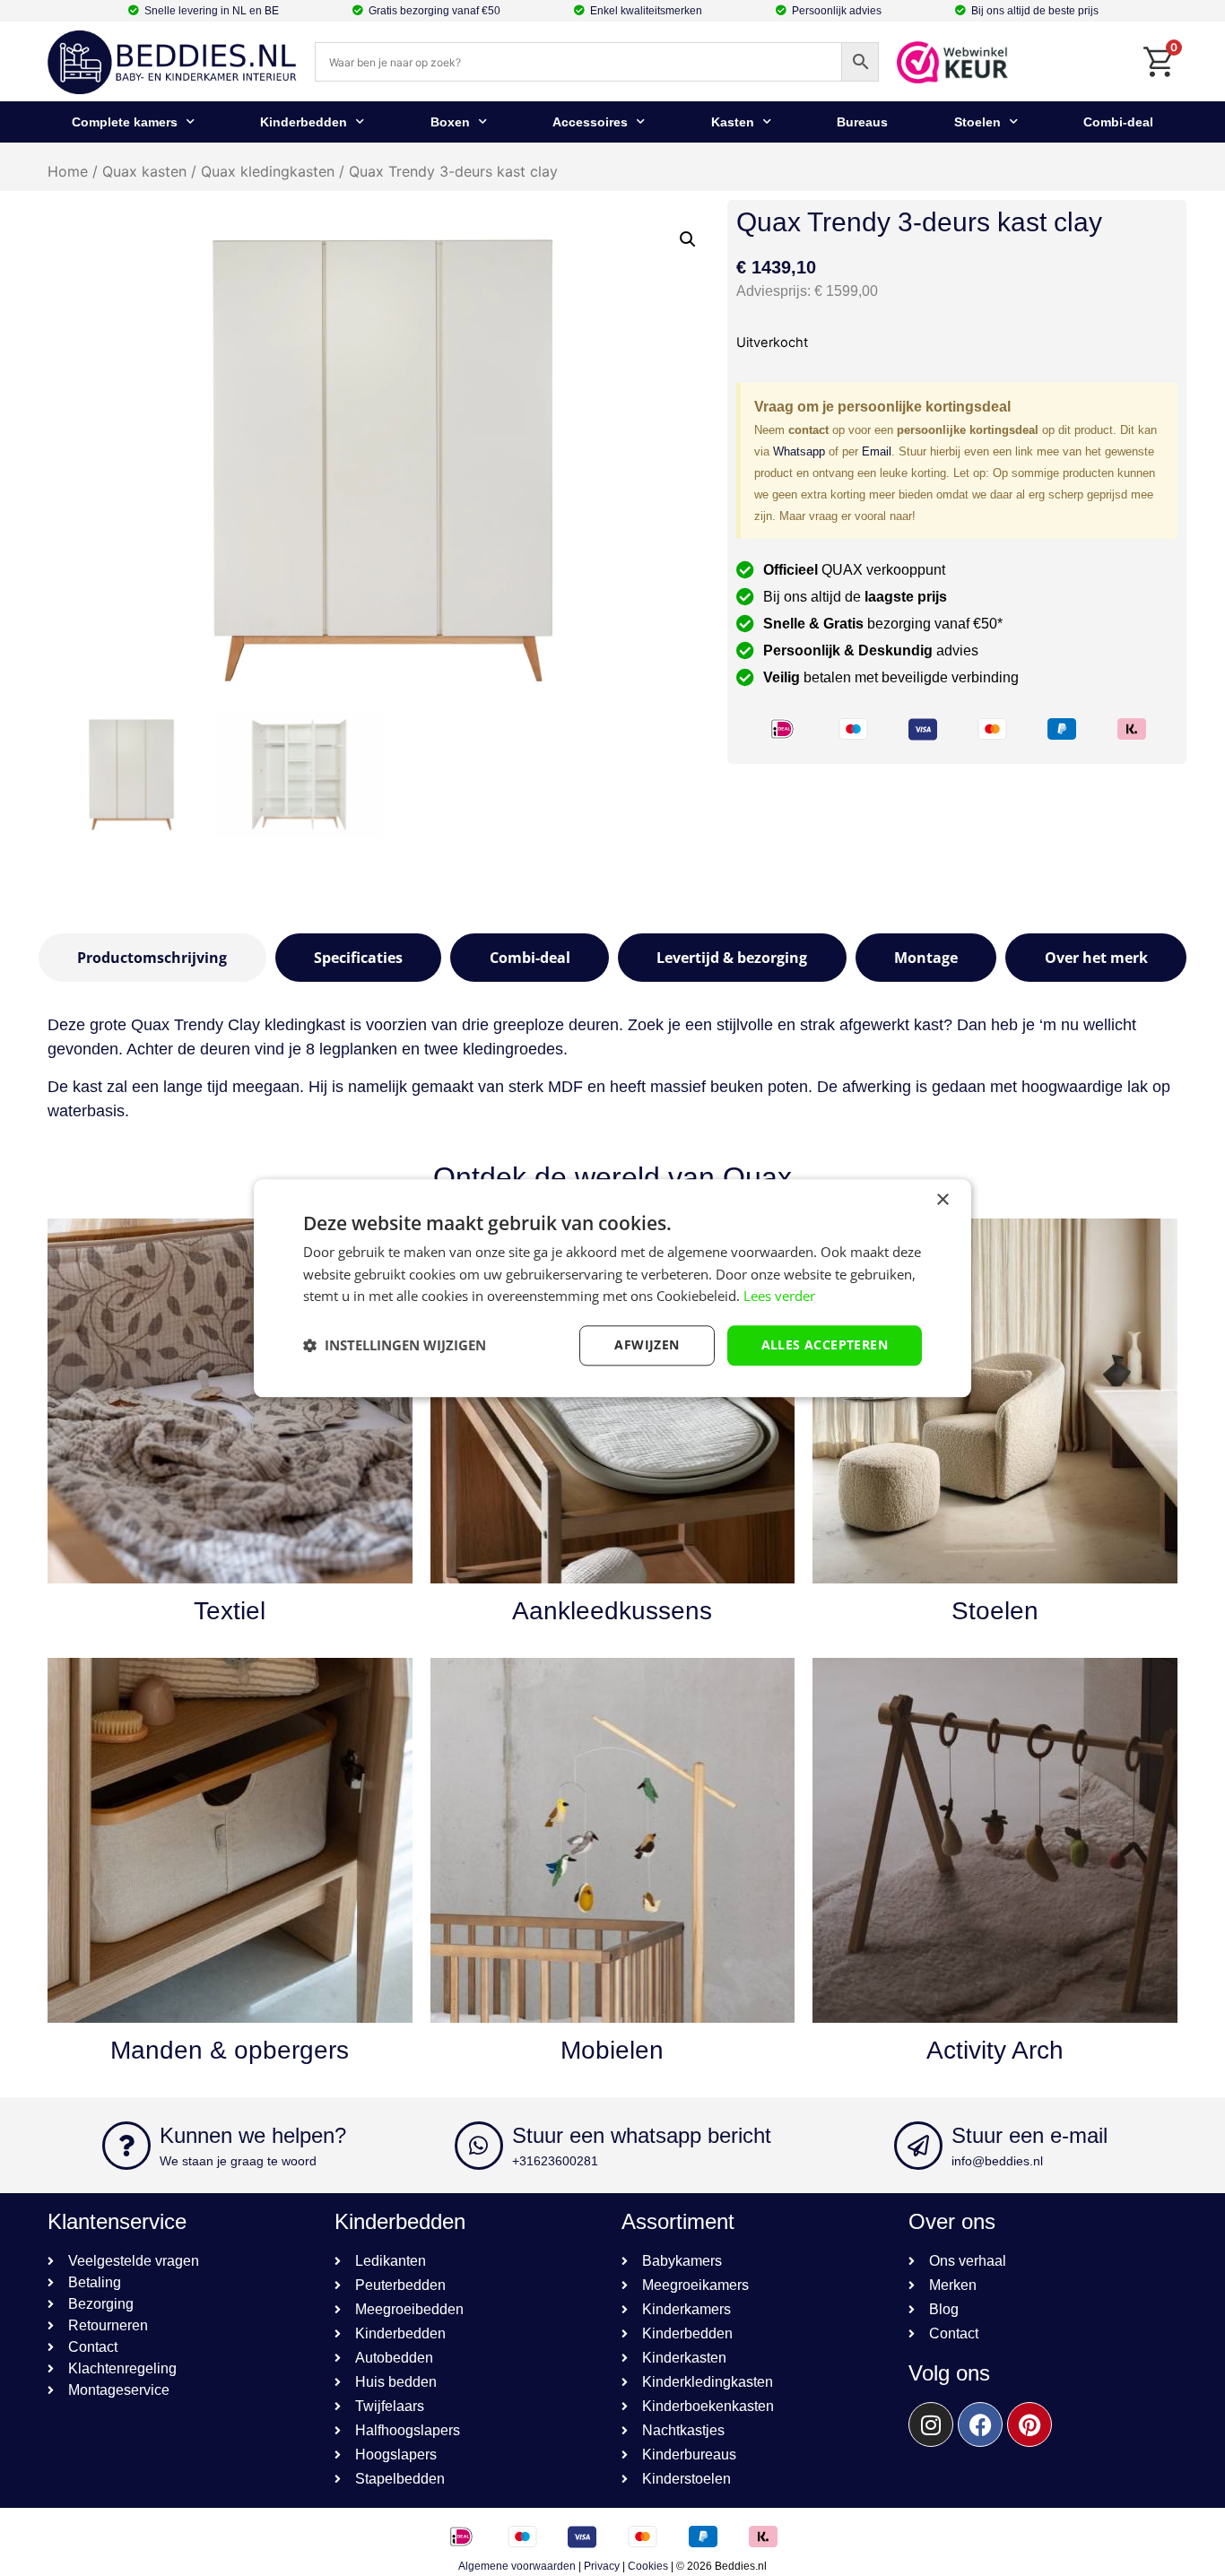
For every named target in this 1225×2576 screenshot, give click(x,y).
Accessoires (590, 122)
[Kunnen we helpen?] (126, 2146)
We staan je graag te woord (238, 2161)
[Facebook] (980, 2424)
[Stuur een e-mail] (918, 2146)
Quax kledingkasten (268, 171)
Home (68, 171)
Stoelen (977, 122)
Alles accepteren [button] (825, 1344)
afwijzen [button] (647, 1344)
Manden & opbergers (230, 2050)
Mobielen (612, 2050)
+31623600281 (555, 2161)
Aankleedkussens (612, 1611)
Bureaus (862, 122)
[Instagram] (931, 2424)
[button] (688, 239)
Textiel (230, 1611)
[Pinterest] (1030, 2424)
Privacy (602, 2566)
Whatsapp (799, 451)
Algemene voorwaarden (517, 2566)
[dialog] (612, 1288)
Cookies (648, 2566)
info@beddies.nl (997, 2161)
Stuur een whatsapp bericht (642, 2135)
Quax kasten (144, 171)
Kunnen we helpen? (253, 2135)
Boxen (450, 122)
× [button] (942, 1200)
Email (877, 451)
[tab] (152, 958)
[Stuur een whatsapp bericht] (479, 2146)
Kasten (733, 122)
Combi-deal (1118, 122)
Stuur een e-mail (1030, 2135)
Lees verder (779, 1297)
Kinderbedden (304, 122)
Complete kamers (125, 122)
